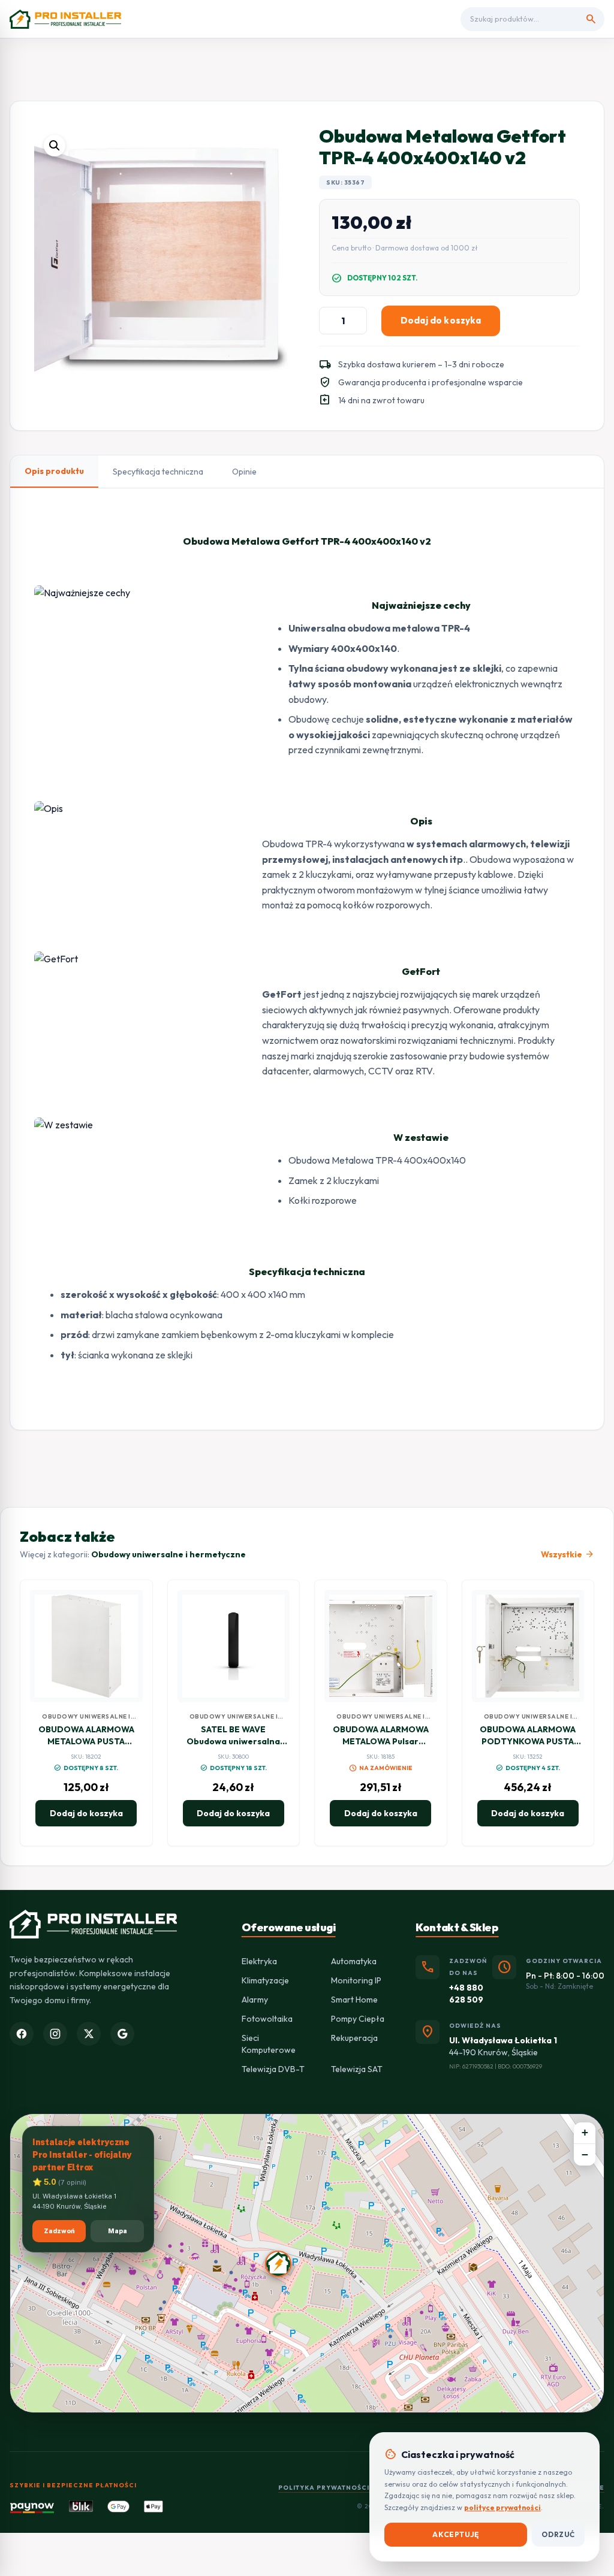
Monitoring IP (356, 1980)
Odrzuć (558, 2534)
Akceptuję (455, 2534)
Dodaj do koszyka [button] (86, 1813)
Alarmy (255, 2000)
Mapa (118, 2231)
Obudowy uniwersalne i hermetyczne (168, 1554)
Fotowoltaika (267, 2019)
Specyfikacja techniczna (158, 472)
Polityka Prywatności (324, 2488)
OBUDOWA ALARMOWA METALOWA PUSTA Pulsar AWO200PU (86, 1741)
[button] (55, 146)
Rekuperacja (354, 2038)
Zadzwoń (59, 2231)
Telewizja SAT (357, 2069)
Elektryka (259, 1961)
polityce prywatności (502, 2507)
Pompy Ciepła (358, 2019)
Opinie (244, 472)
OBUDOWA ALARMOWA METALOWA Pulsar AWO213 (381, 1741)
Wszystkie (568, 1554)
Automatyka (354, 1961)
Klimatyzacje (265, 1980)
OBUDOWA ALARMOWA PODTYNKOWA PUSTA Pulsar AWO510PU (528, 1741)
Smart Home (354, 2000)
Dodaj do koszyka (441, 320)
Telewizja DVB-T (273, 2069)
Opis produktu (54, 471)
